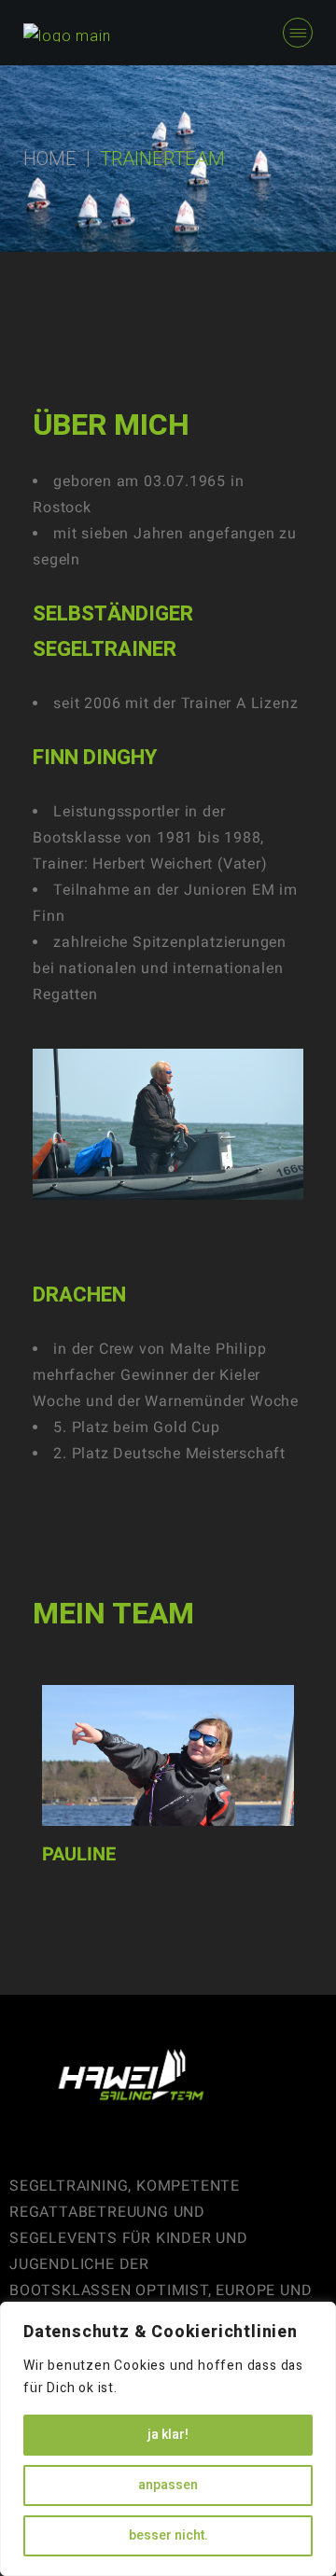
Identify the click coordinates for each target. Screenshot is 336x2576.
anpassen (168, 2485)
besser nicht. (168, 2535)
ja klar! (168, 2435)
